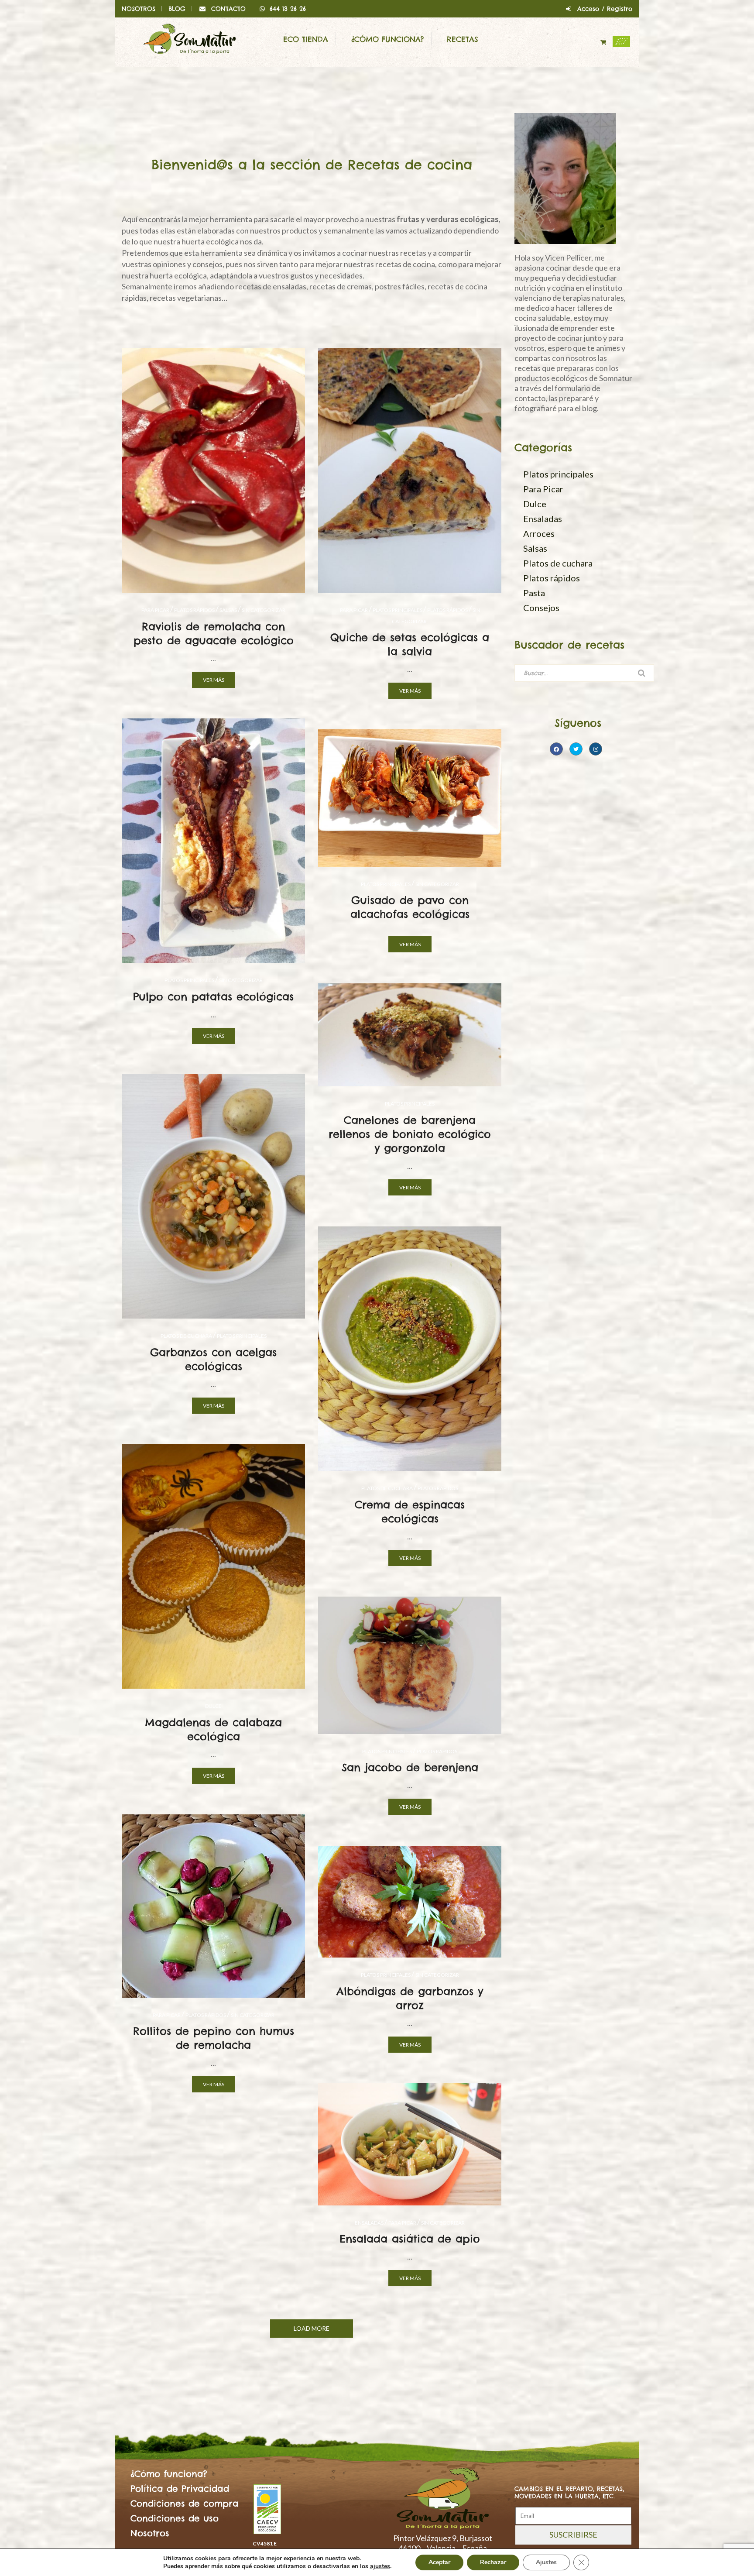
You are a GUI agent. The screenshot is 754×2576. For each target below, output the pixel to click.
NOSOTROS (139, 9)
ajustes (380, 2566)
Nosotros (150, 2533)
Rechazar (493, 2562)
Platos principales (398, 610)
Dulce (213, 1706)
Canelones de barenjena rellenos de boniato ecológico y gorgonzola (410, 1134)
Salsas (228, 610)
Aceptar (439, 2562)
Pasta (534, 593)
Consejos (541, 608)
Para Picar (155, 610)
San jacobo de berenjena (410, 1767)
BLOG (177, 9)
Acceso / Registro (605, 9)
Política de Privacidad (180, 2488)
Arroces (539, 533)
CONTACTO (228, 9)
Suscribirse (573, 2535)
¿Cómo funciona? (387, 39)
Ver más (214, 680)
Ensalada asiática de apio (410, 2239)
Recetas (463, 39)
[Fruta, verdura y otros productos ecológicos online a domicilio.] (190, 38)
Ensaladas (369, 2223)
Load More (312, 2328)
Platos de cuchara (186, 1336)
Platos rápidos (194, 610)
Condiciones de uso (175, 2518)
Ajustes (546, 2562)
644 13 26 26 (288, 9)
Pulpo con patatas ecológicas (213, 996)
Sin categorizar (264, 610)
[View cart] (604, 42)
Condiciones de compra (185, 2503)
